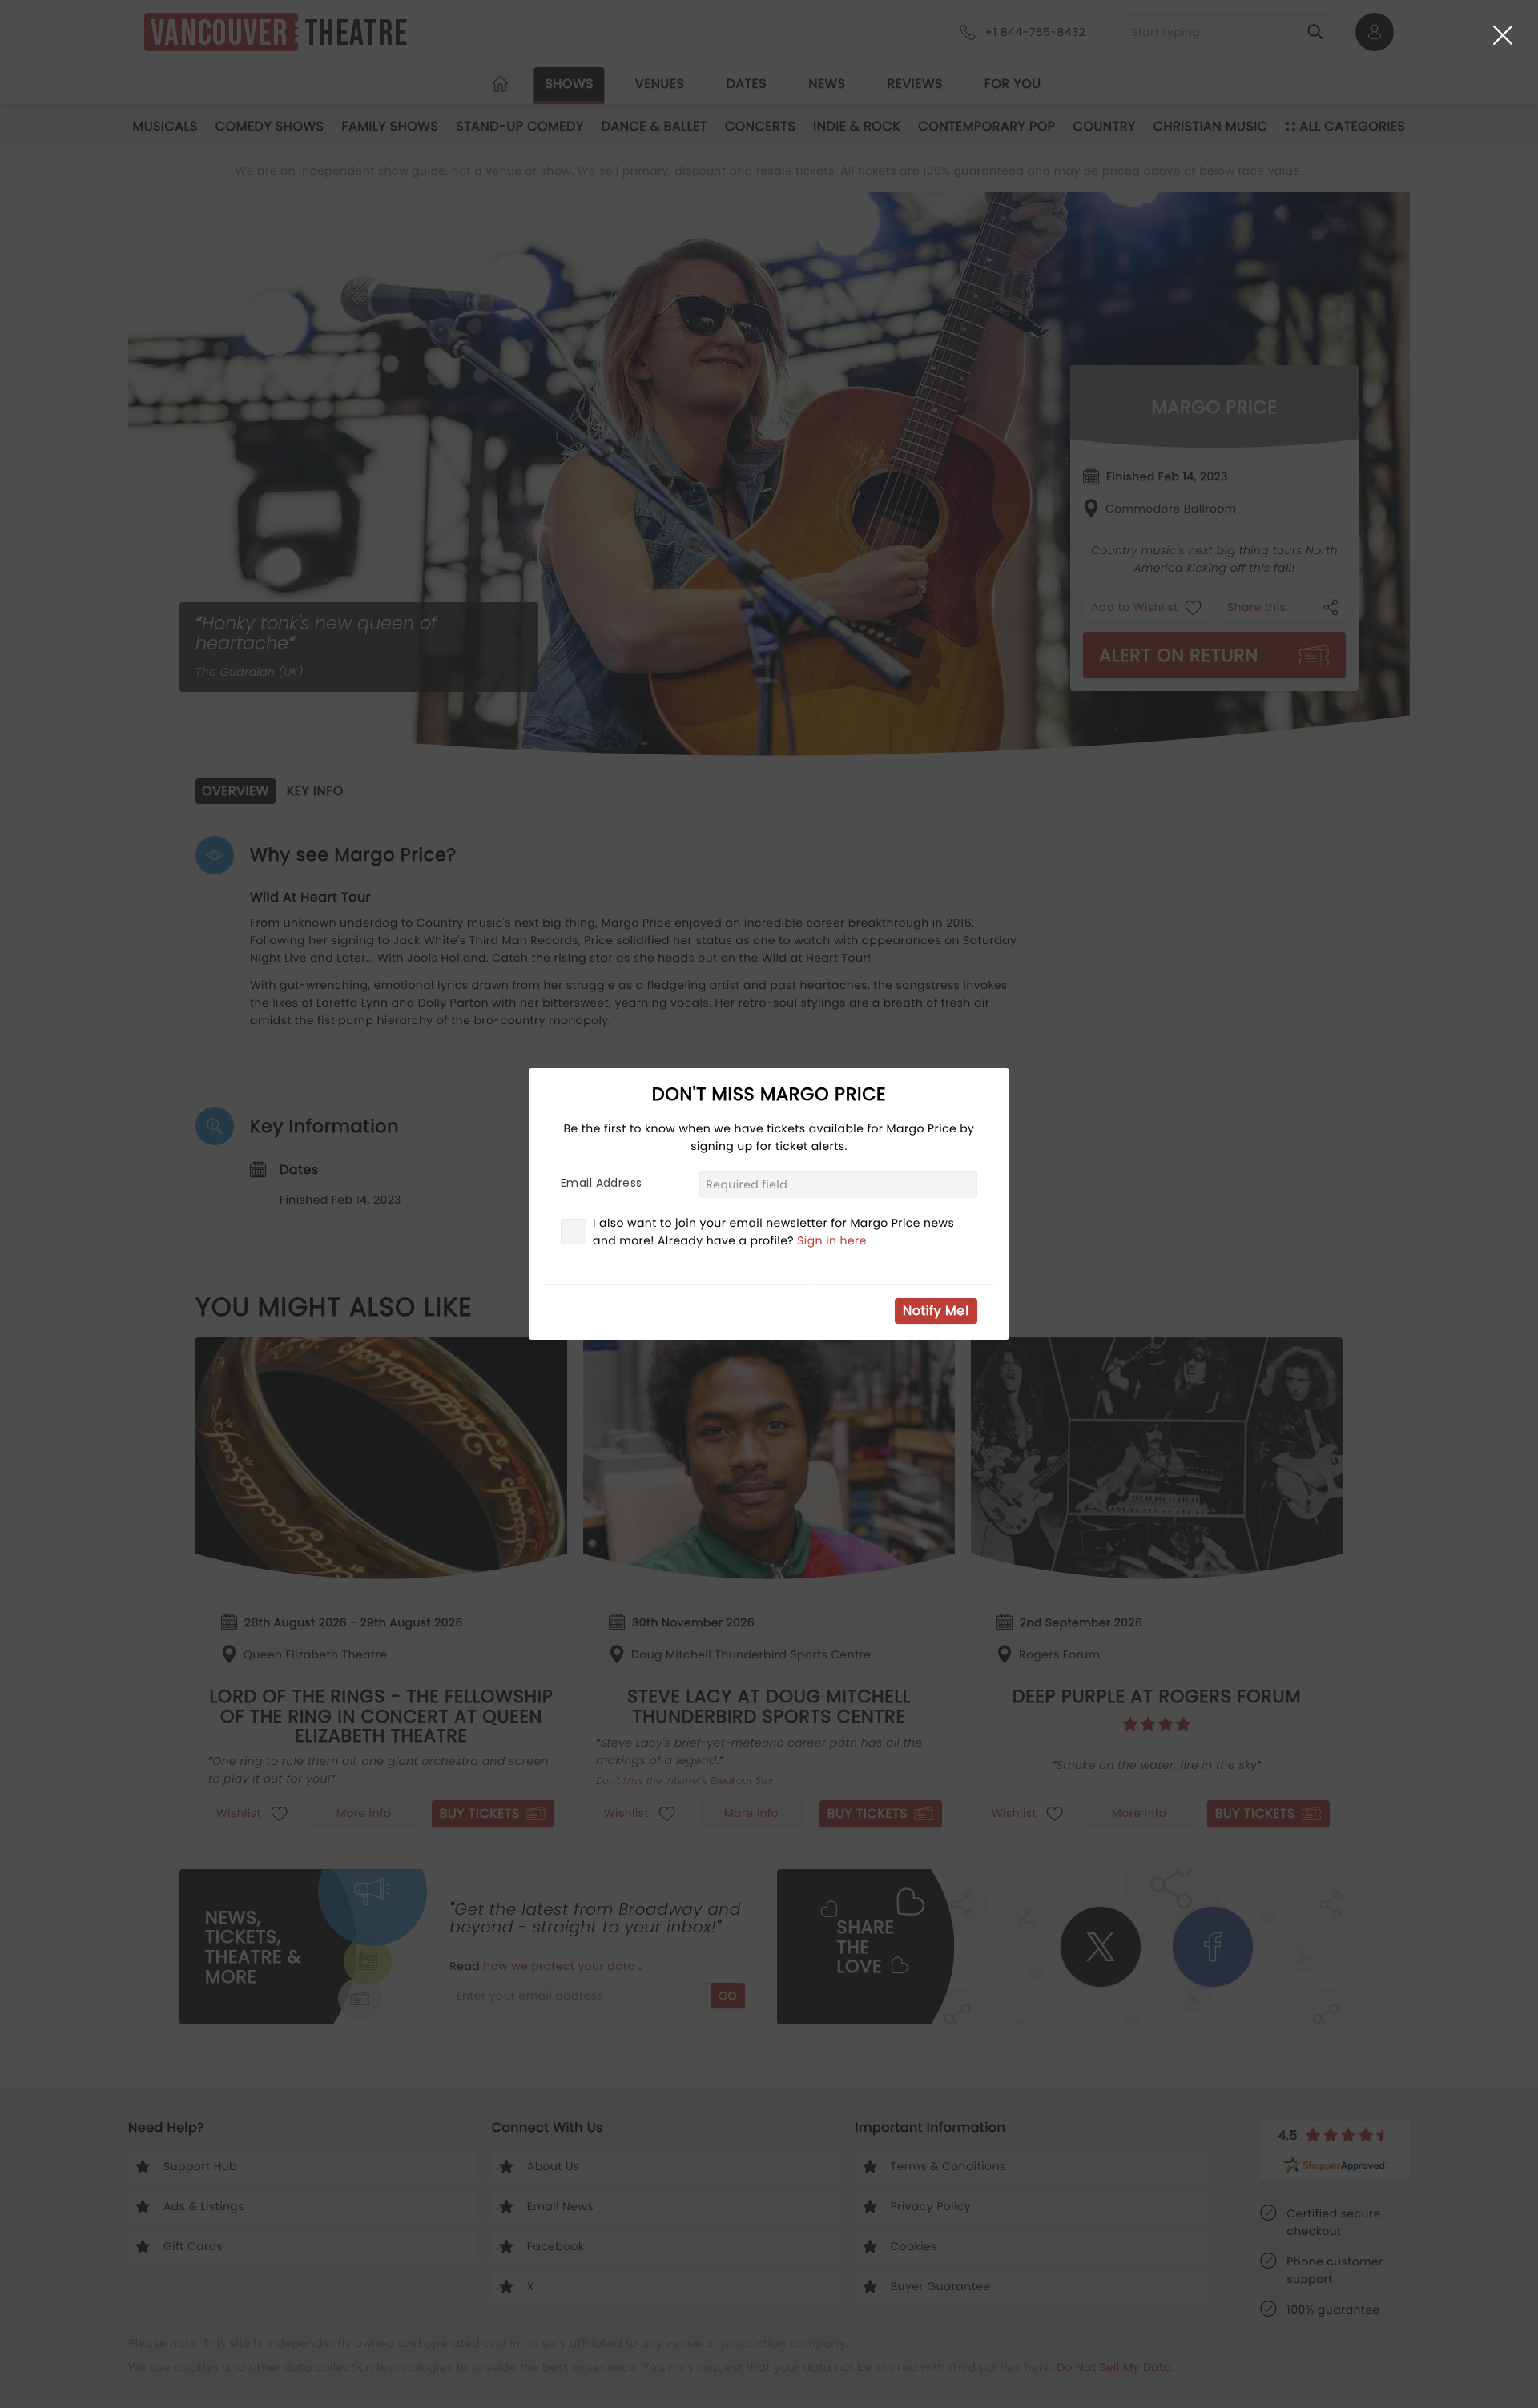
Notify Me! (936, 1311)
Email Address (601, 1183)
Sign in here (832, 1240)
